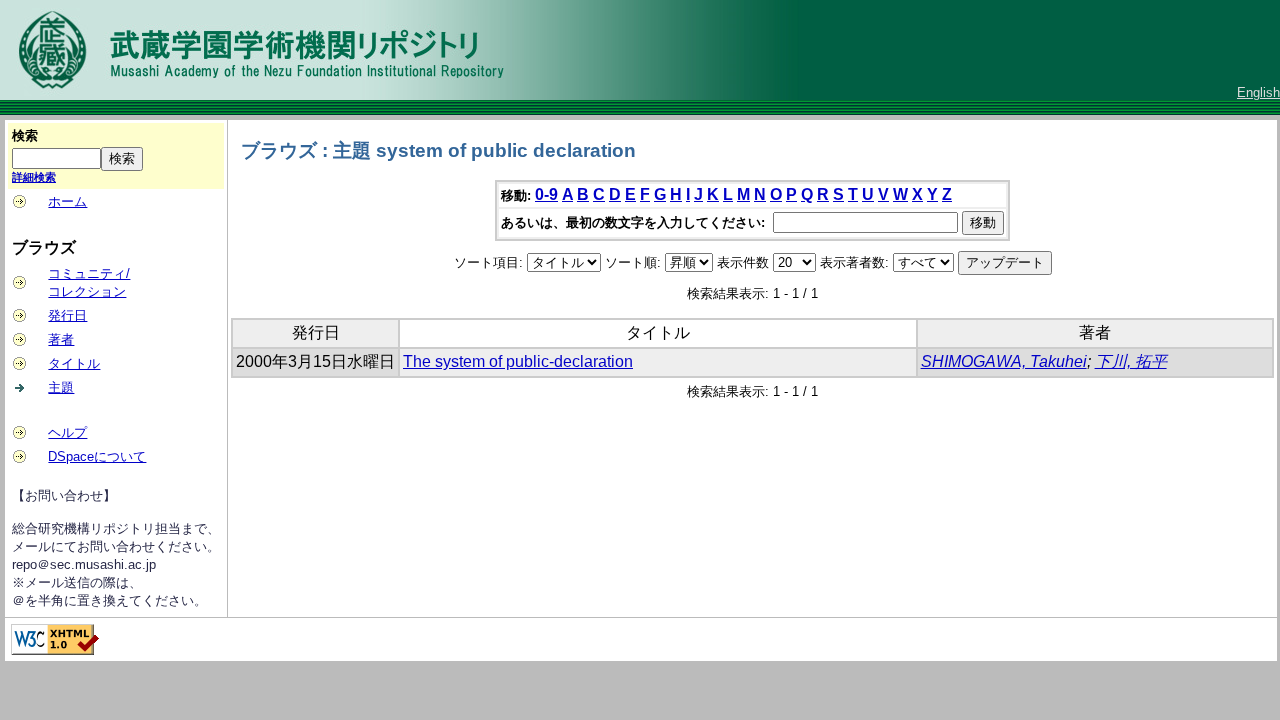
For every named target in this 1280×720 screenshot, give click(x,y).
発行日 (67, 315)
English (1258, 92)
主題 (61, 387)
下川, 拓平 (1131, 361)
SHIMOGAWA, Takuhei (1004, 361)
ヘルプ (67, 432)
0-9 (546, 194)
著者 (61, 339)
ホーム (67, 201)
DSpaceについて (97, 456)
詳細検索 (34, 177)
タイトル (74, 363)
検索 (25, 135)
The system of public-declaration (518, 361)
